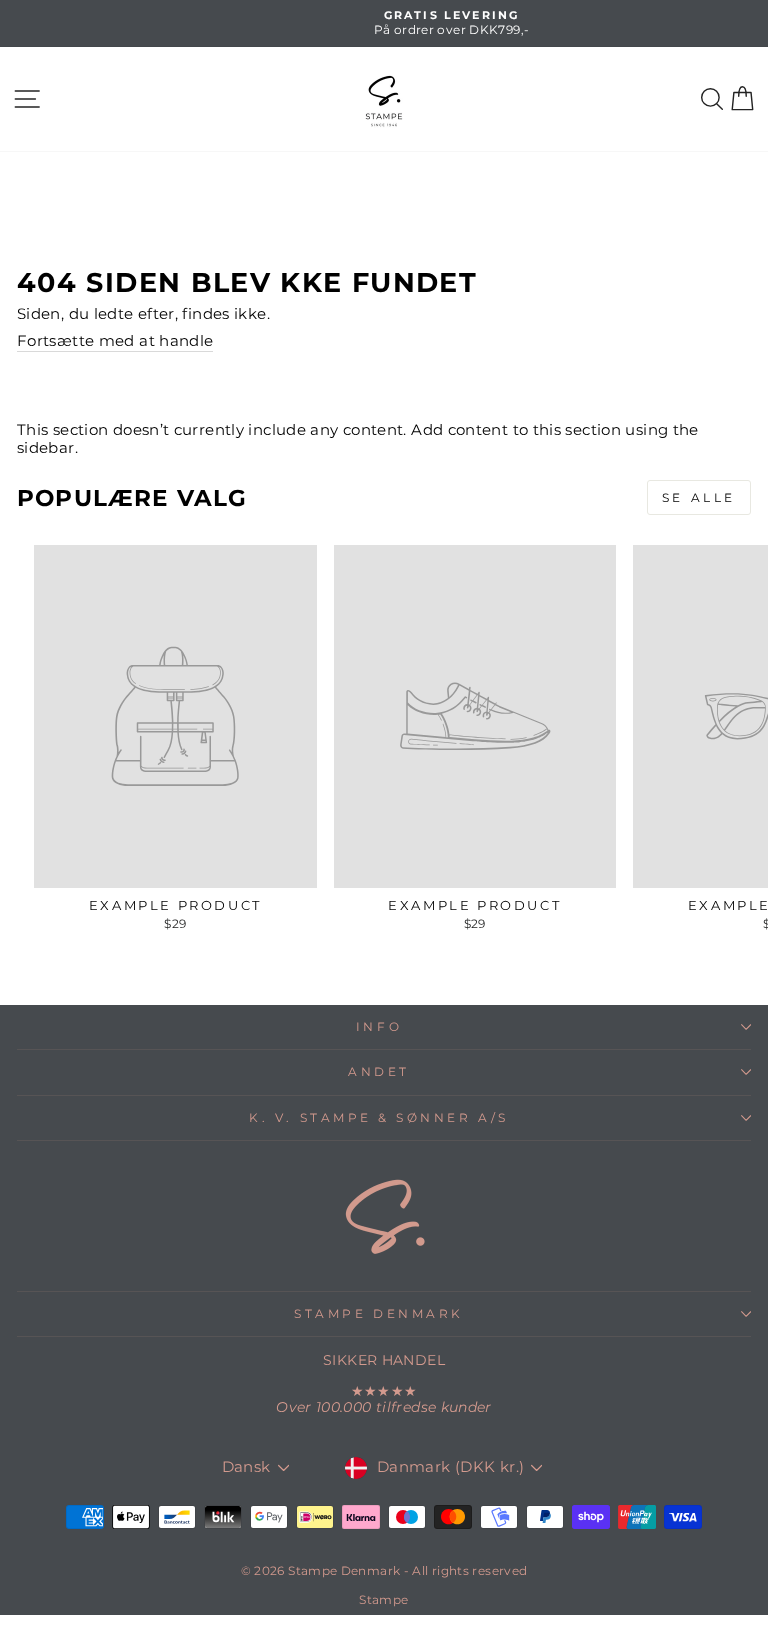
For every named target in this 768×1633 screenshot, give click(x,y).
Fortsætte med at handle (115, 341)
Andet (379, 1072)
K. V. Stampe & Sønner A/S (378, 1118)
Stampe (383, 1599)
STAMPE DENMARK (378, 1314)
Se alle (699, 497)
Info (379, 1027)
